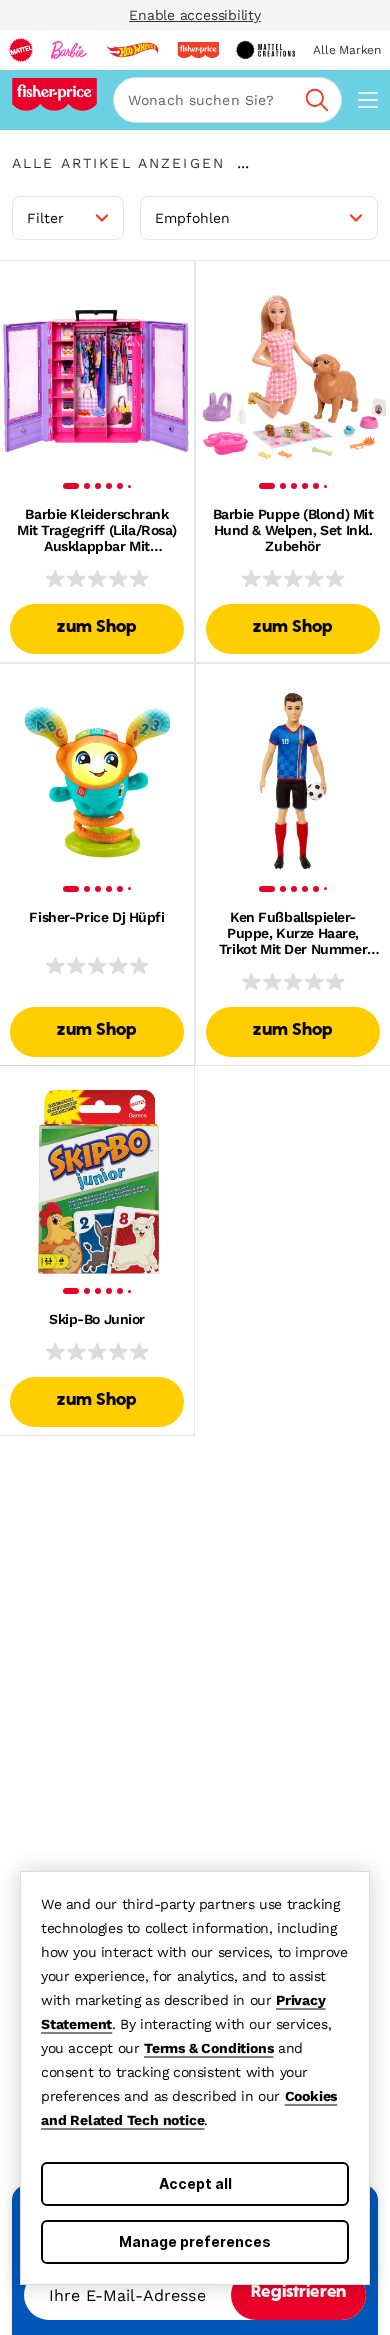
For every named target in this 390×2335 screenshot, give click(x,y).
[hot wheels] (132, 50)
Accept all (195, 2183)
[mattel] (21, 50)
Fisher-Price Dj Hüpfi (96, 917)
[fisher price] (198, 50)
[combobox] (227, 100)
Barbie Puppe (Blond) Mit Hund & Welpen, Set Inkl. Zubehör (293, 530)
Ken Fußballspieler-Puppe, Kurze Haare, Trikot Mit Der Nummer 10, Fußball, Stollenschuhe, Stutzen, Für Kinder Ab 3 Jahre (293, 933)
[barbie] (69, 50)
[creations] (265, 50)
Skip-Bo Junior (97, 1319)
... (243, 163)
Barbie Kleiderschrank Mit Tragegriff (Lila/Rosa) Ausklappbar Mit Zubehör (97, 530)
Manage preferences (195, 2241)
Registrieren (298, 2293)
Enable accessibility (195, 15)
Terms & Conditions (208, 2048)
